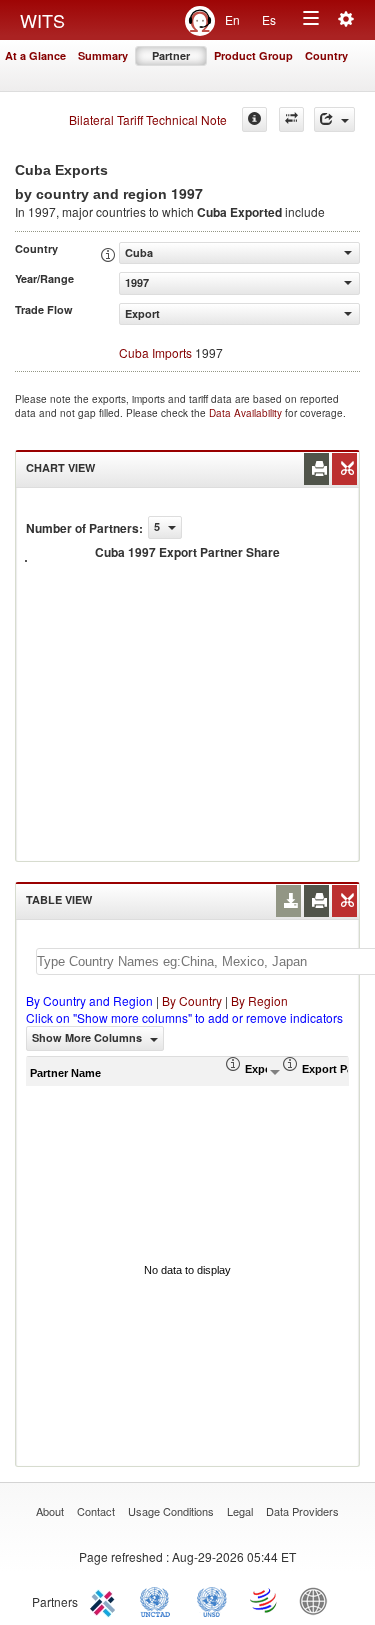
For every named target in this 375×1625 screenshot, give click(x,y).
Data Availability (247, 413)
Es (269, 19)
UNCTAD (159, 1600)
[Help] (254, 119)
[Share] (334, 119)
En (232, 19)
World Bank (318, 1600)
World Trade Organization (265, 1600)
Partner (171, 55)
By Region (259, 1000)
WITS (42, 20)
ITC (106, 1600)
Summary (103, 55)
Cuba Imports (155, 352)
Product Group (253, 55)
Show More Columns (88, 1037)
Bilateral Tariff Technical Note (148, 119)
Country (326, 55)
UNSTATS (212, 1600)
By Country (192, 1000)
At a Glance (35, 55)
